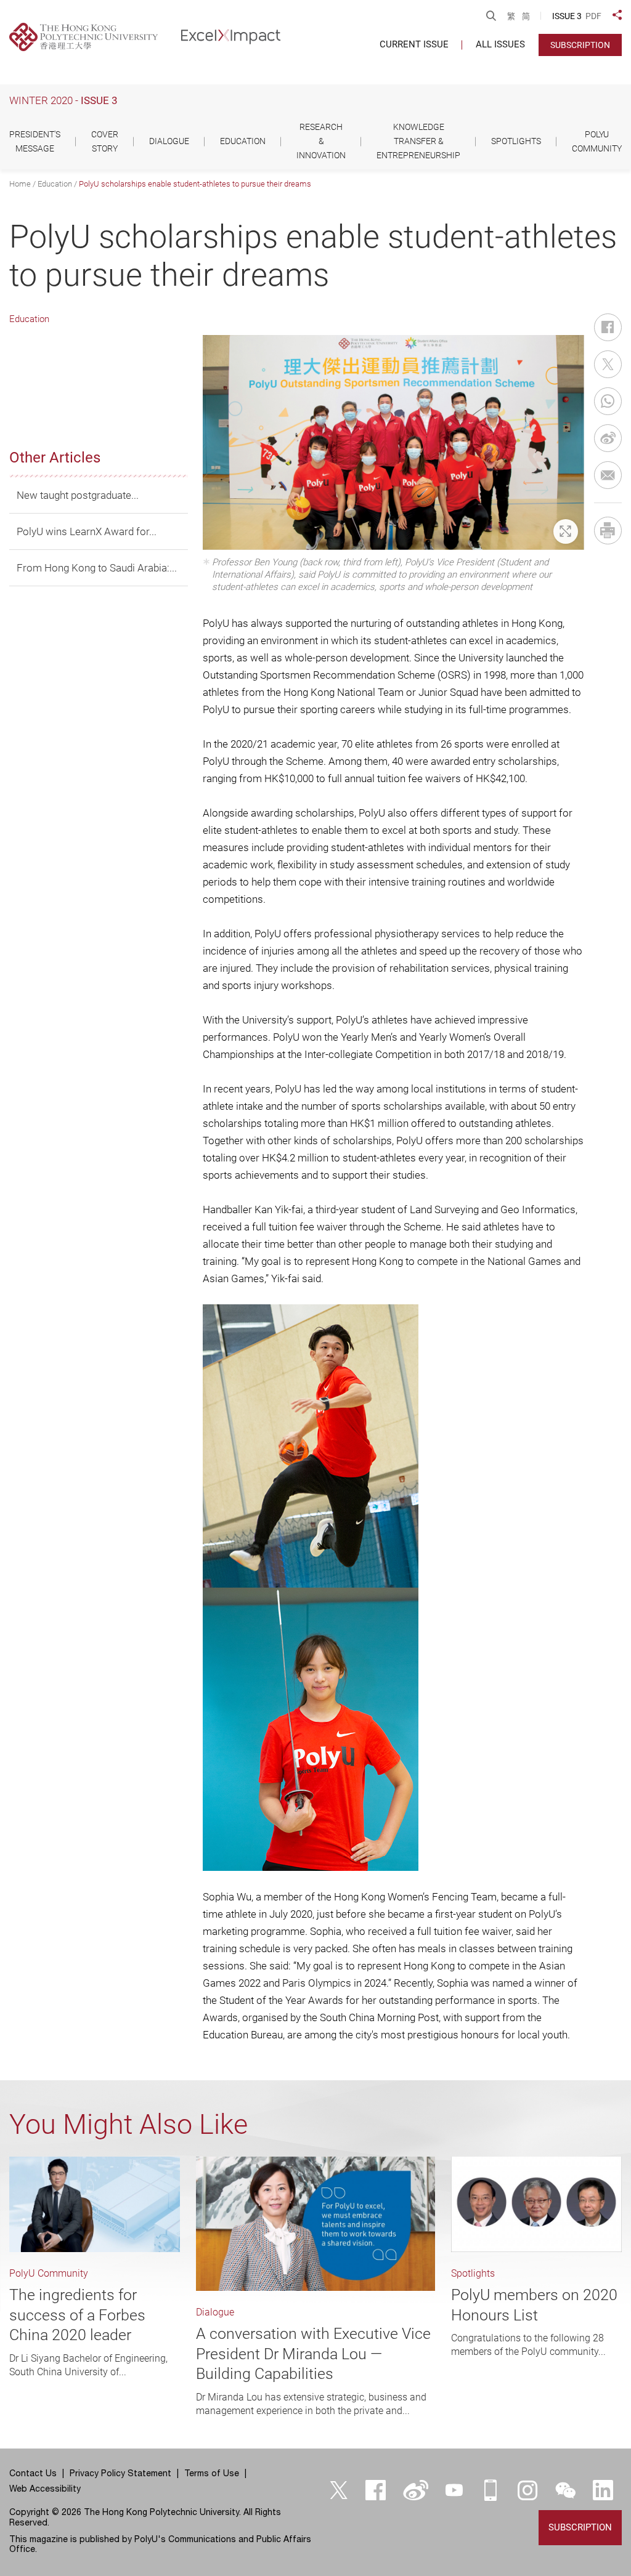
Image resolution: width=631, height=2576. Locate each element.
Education (55, 184)
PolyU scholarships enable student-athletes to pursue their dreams (195, 184)
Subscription (580, 45)
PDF (593, 16)
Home (20, 184)
